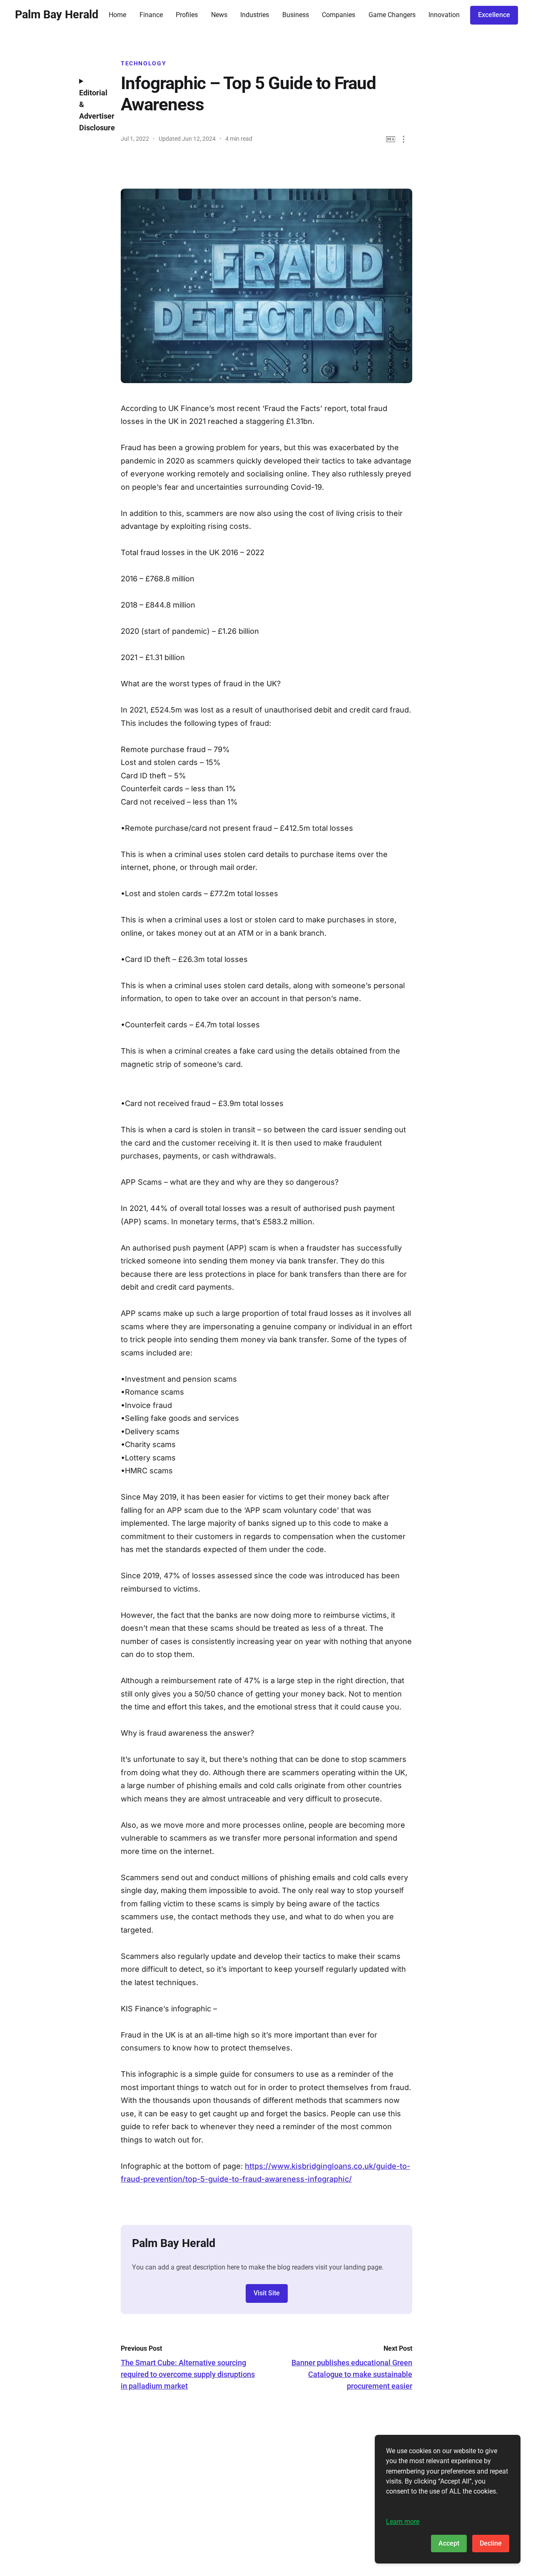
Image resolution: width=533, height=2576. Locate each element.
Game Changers (392, 15)
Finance (151, 15)
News (219, 15)
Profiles (187, 15)
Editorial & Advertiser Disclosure (94, 110)
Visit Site (267, 2293)
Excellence (494, 15)
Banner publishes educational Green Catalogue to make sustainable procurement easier (352, 2374)
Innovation (444, 15)
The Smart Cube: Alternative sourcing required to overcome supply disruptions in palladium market (188, 2374)
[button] (404, 139)
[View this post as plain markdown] (391, 139)
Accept (449, 2543)
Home (117, 15)
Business (296, 15)
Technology (143, 63)
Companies (339, 15)
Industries (255, 15)
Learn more (403, 2522)
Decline (491, 2543)
